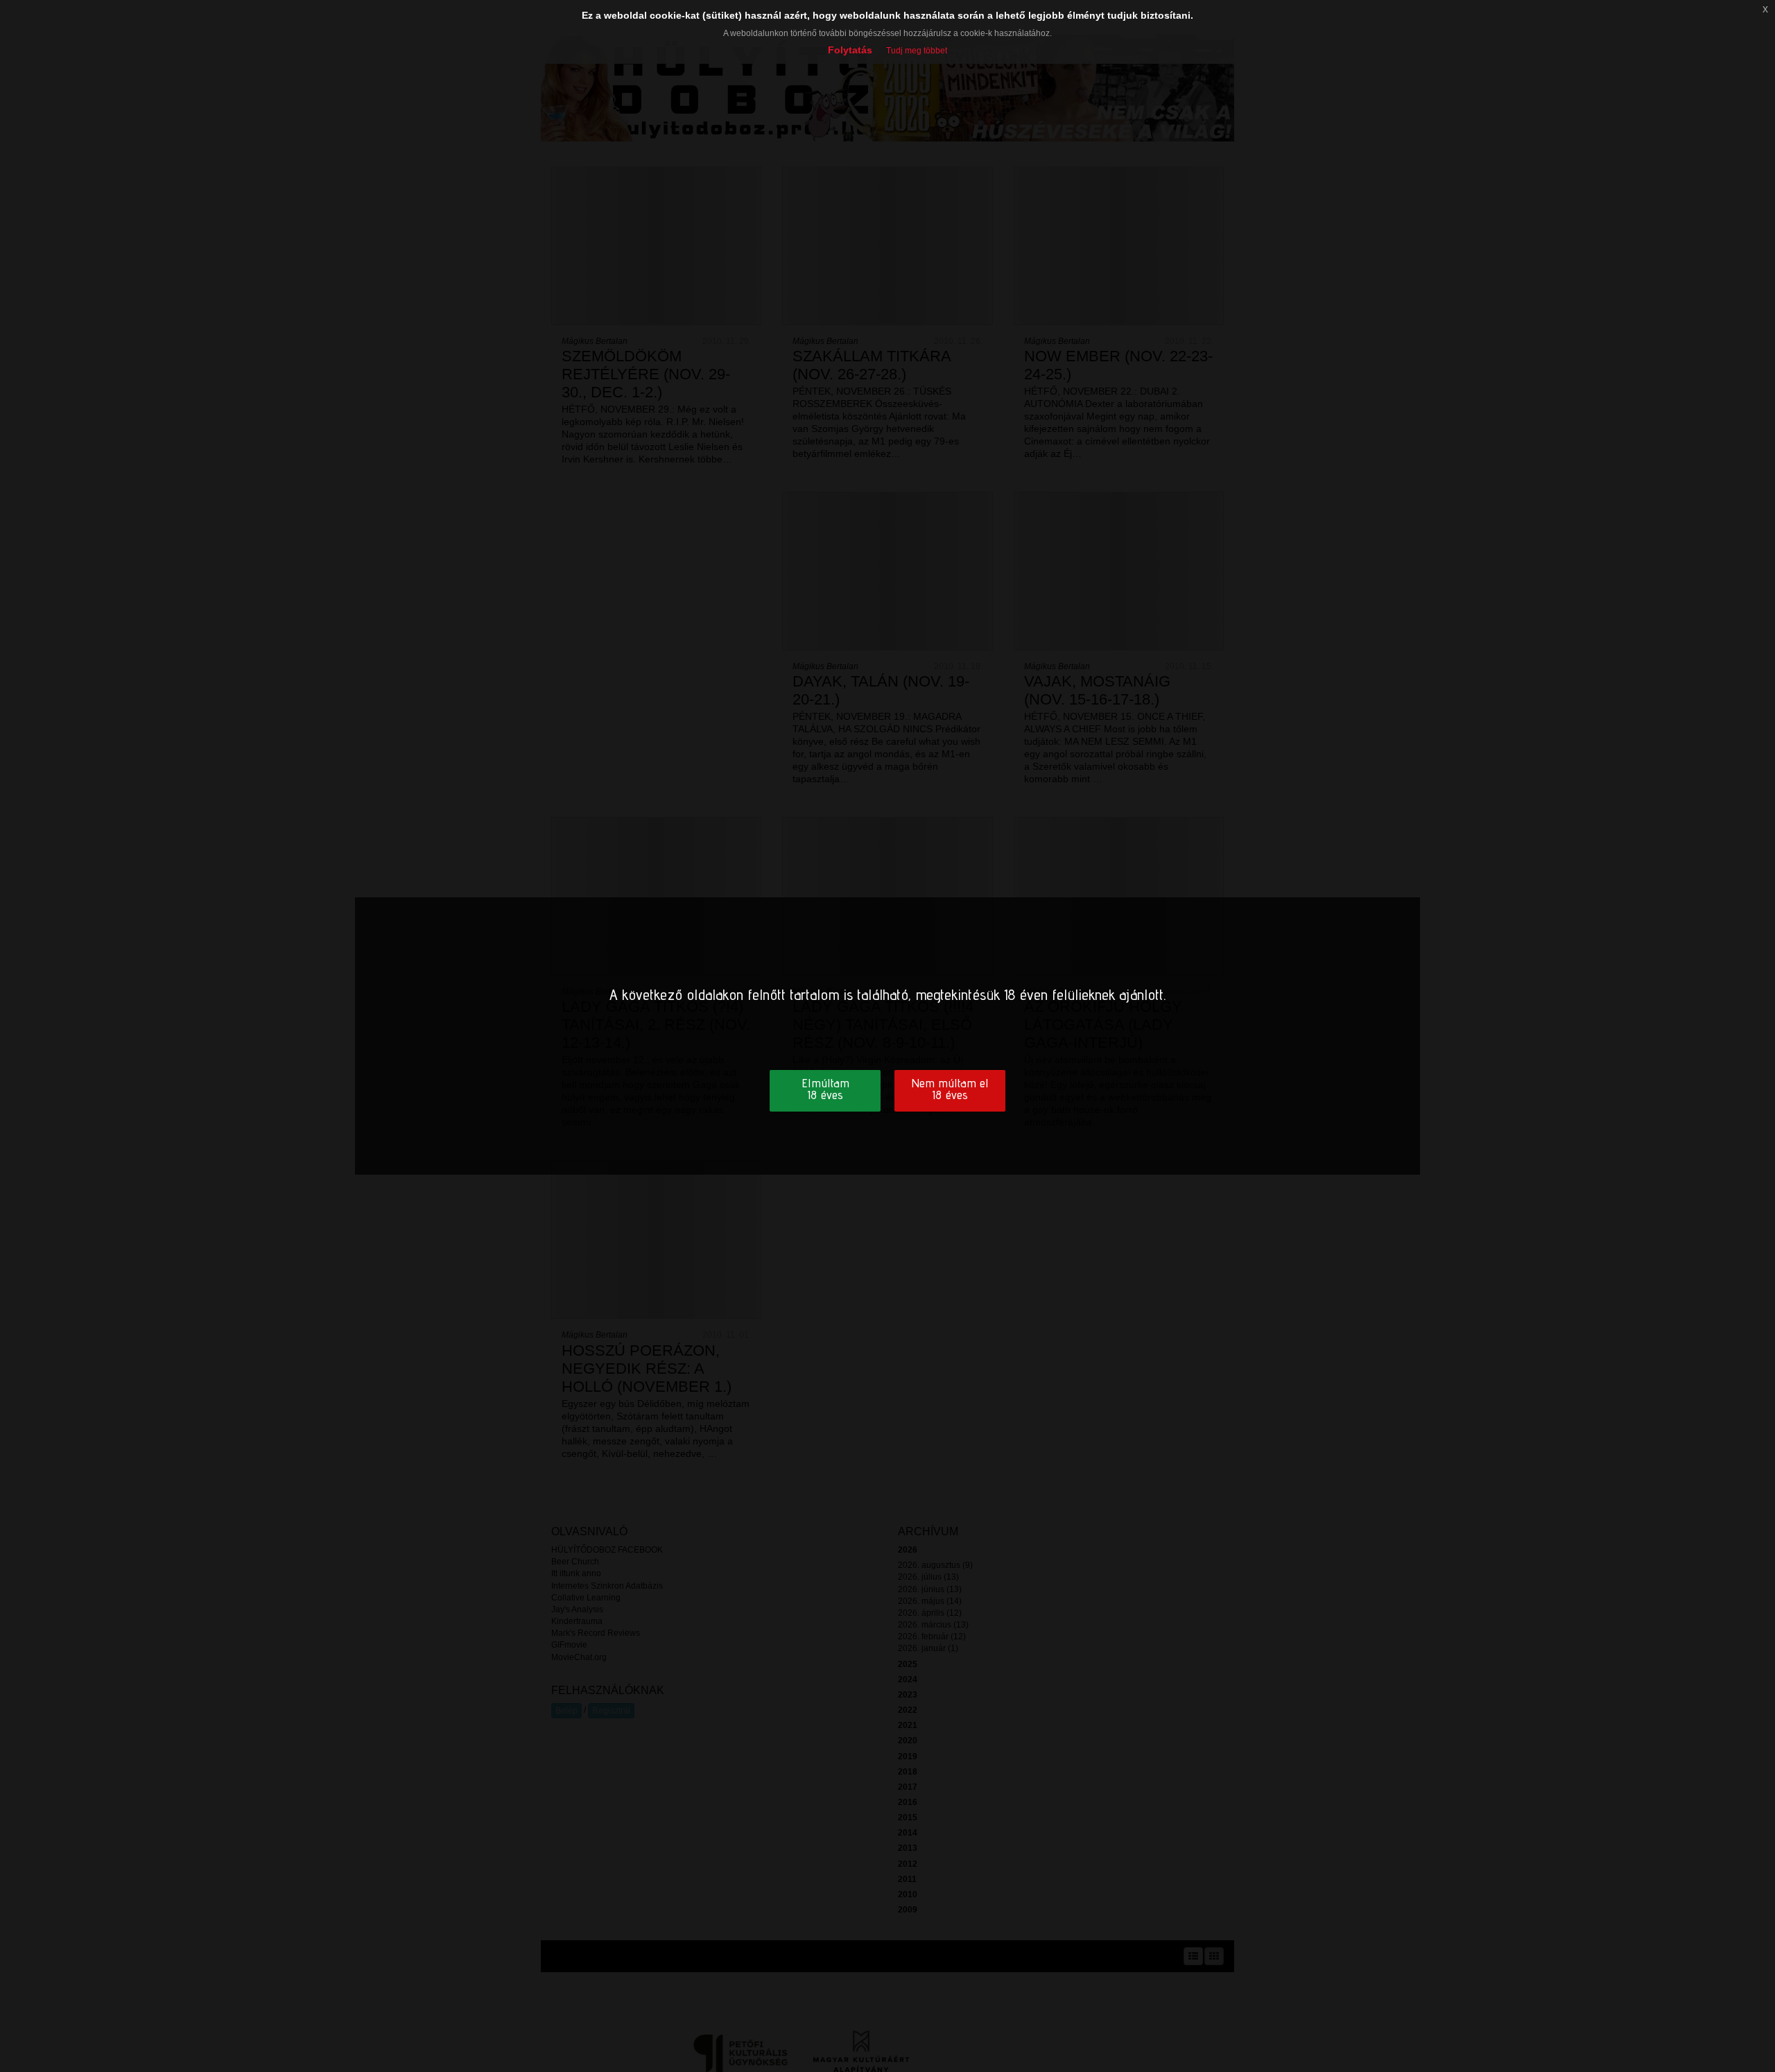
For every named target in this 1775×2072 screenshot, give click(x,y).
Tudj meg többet (917, 51)
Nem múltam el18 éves (950, 1089)
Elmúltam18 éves (825, 1089)
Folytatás (850, 50)
